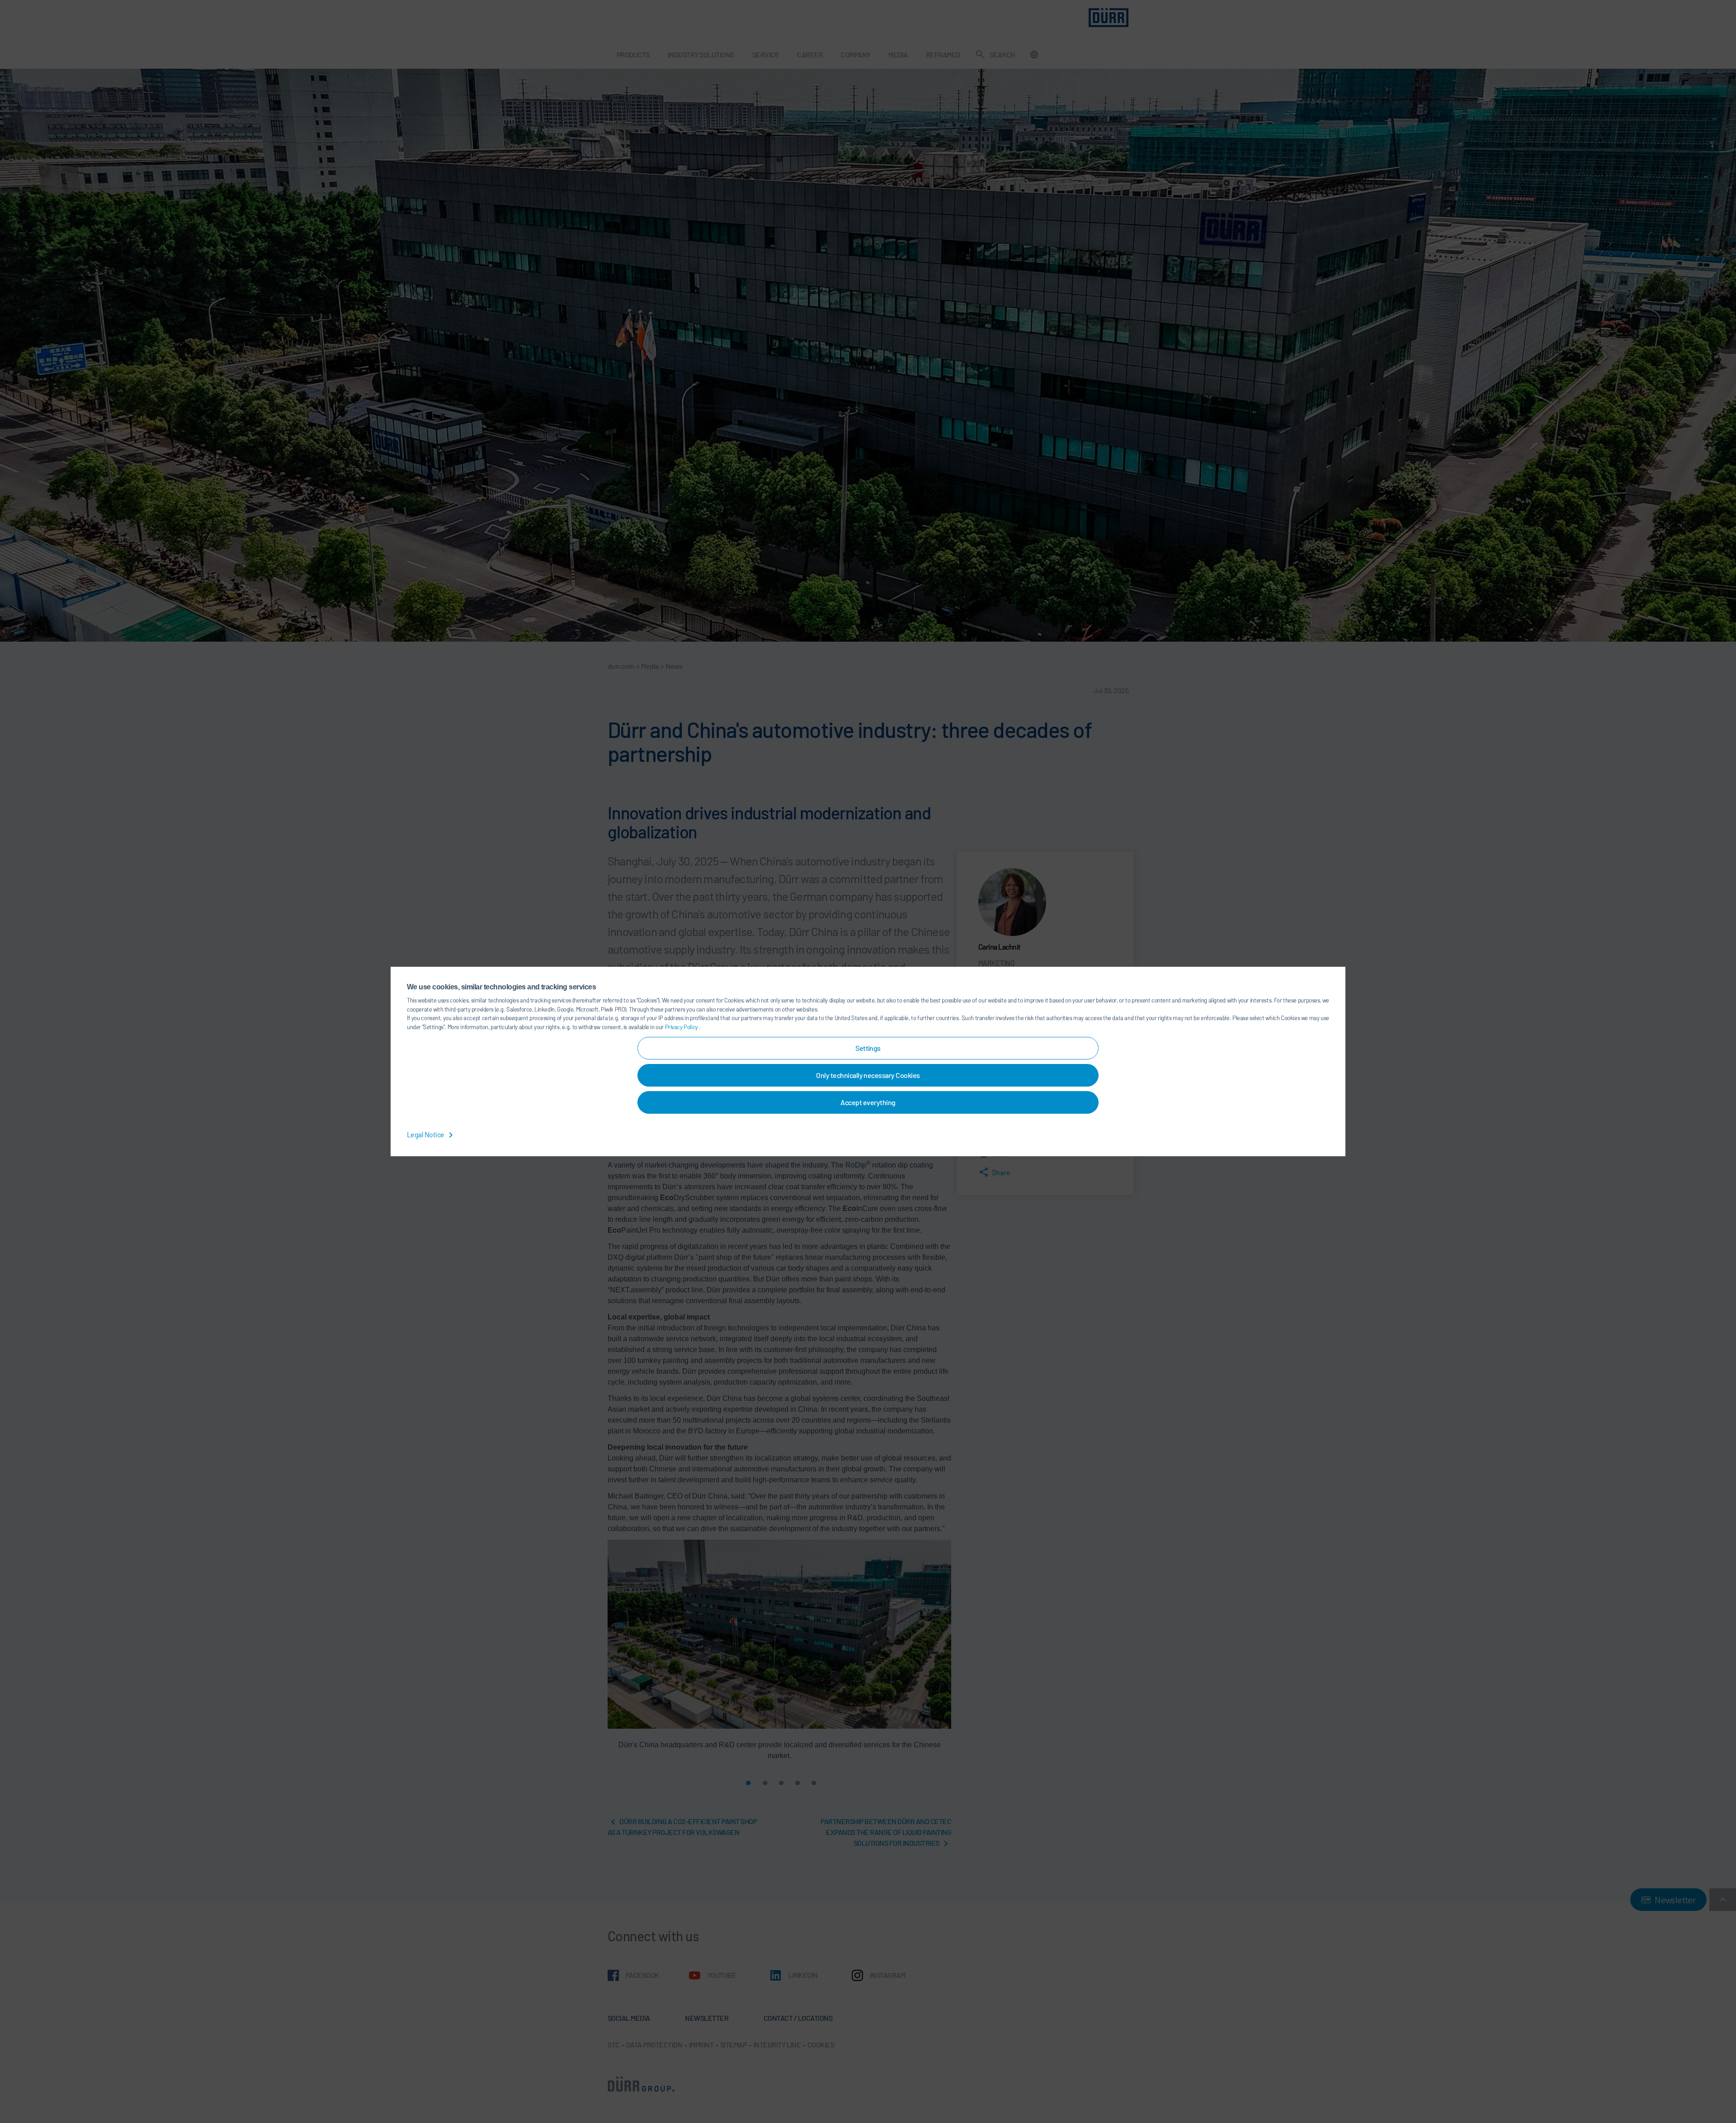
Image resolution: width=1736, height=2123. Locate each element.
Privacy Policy (682, 1027)
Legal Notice (426, 1134)
